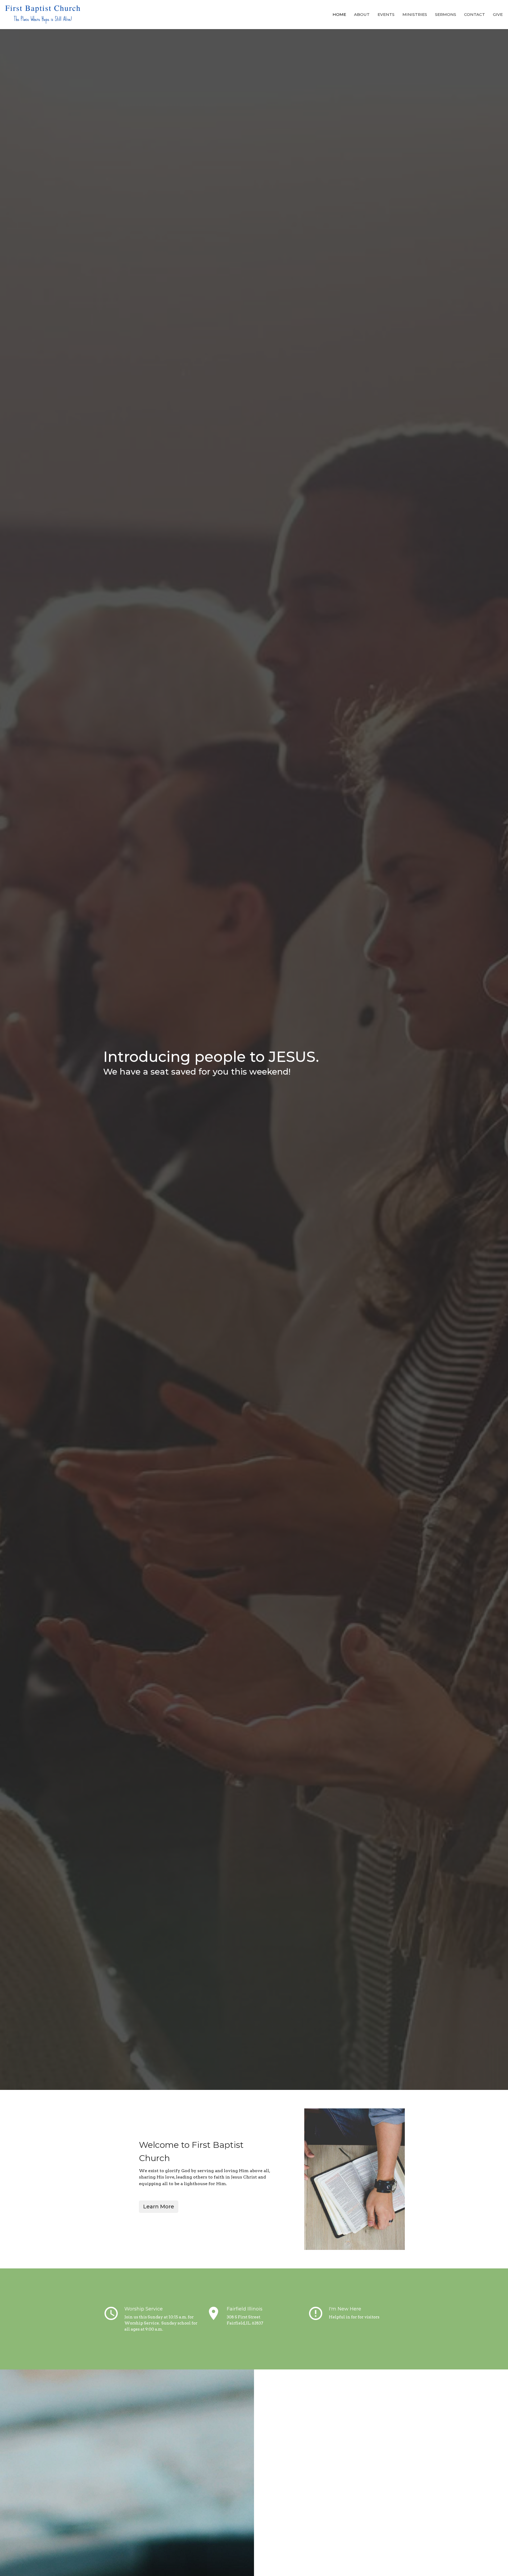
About (362, 14)
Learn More (159, 2207)
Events (386, 14)
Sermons (446, 14)
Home (339, 14)
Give (498, 14)
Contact (475, 14)
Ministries (415, 14)
